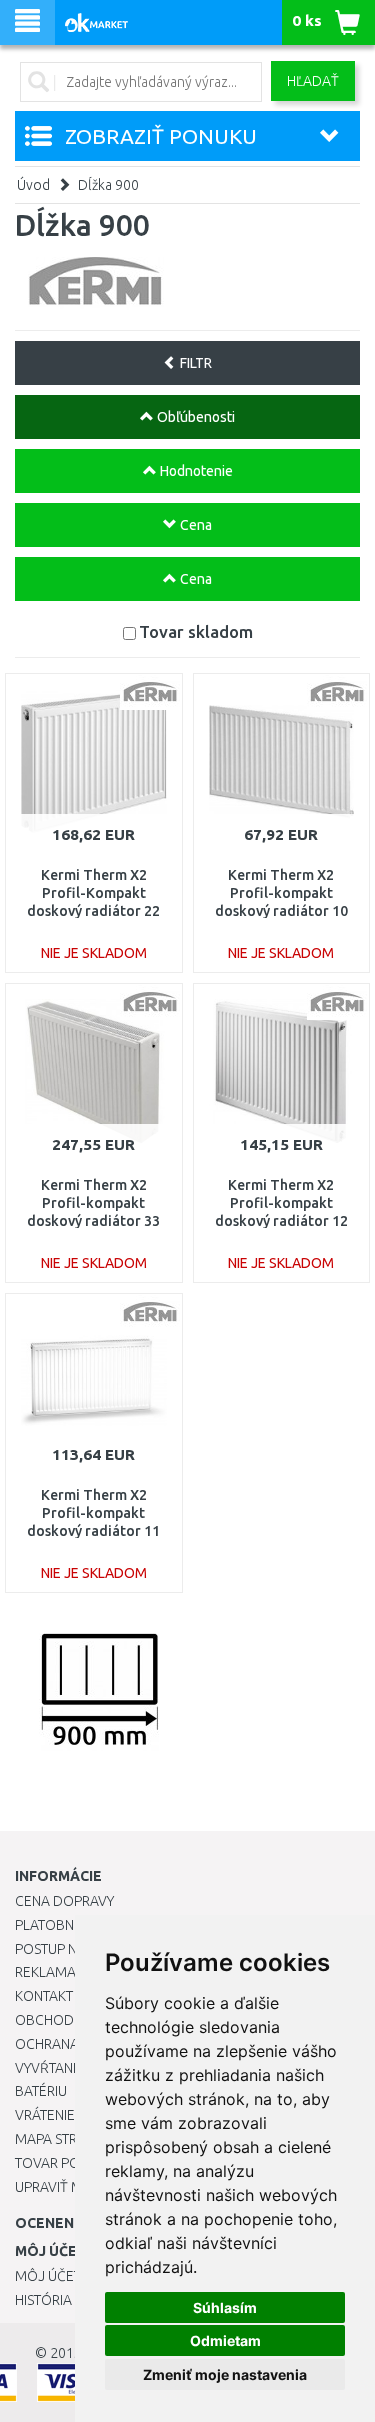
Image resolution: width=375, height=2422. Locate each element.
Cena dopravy (64, 1901)
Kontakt (44, 1996)
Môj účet (48, 2276)
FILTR (194, 363)
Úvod (33, 185)
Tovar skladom (196, 631)
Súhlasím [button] (225, 2307)
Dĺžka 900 (108, 185)
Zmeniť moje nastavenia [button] (225, 2374)
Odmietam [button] (225, 2340)
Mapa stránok (64, 2139)
